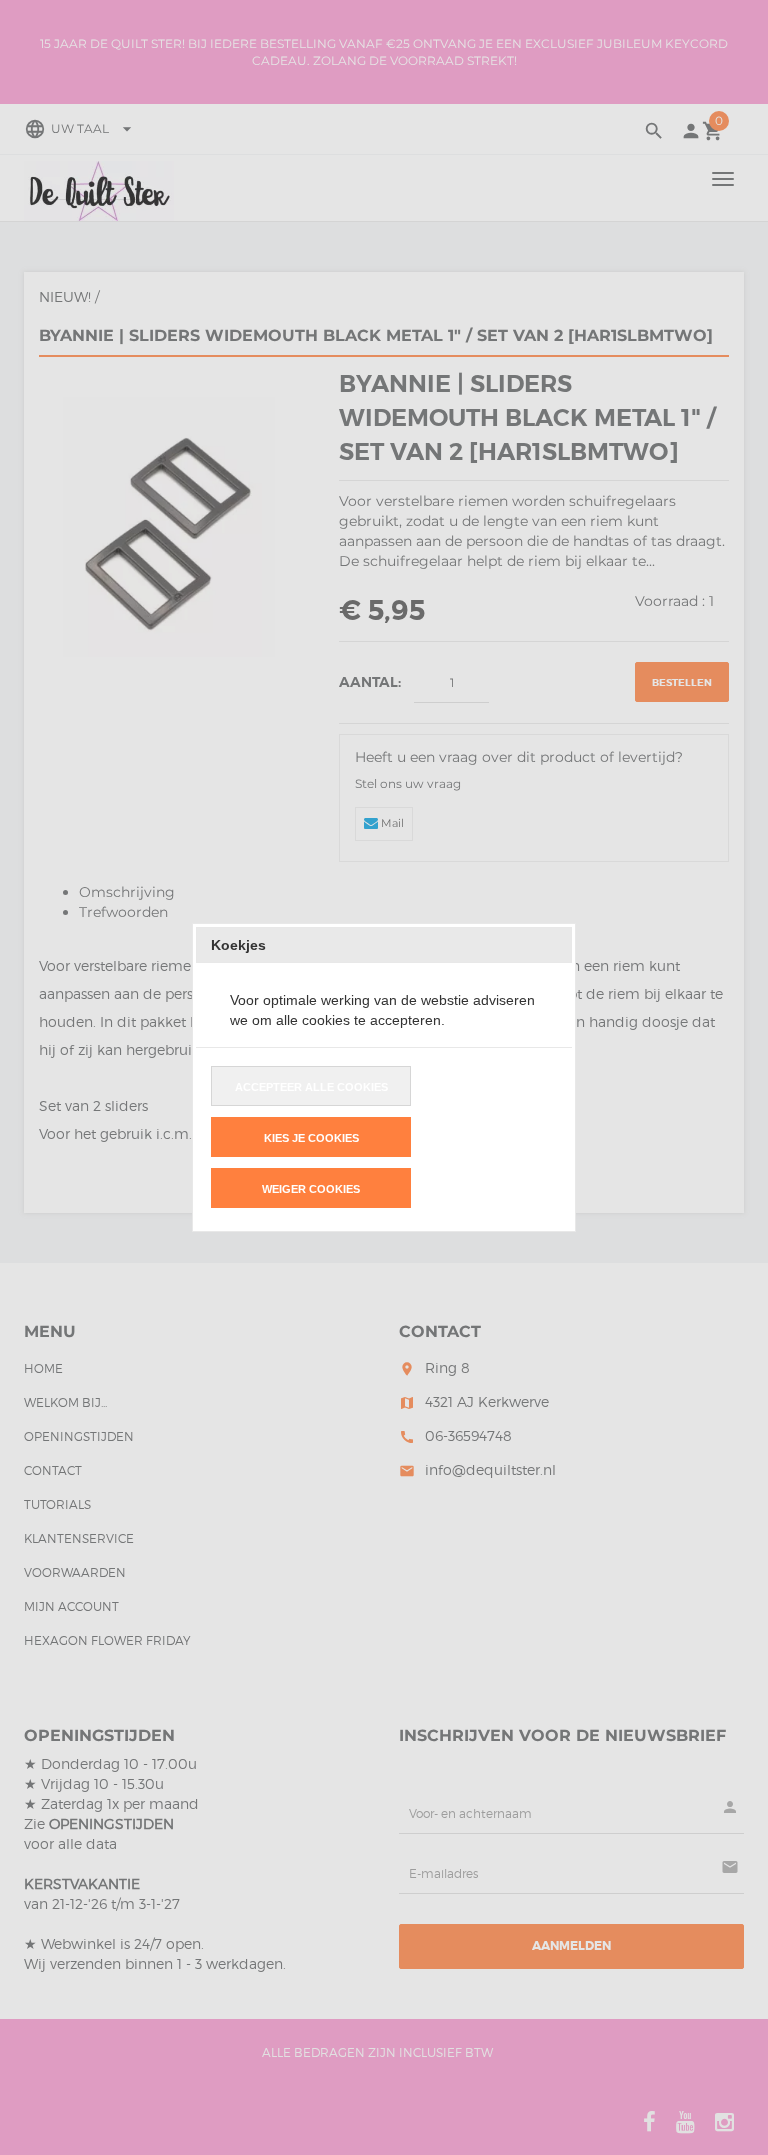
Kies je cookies (311, 1138)
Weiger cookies (311, 1189)
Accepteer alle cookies (311, 1087)
